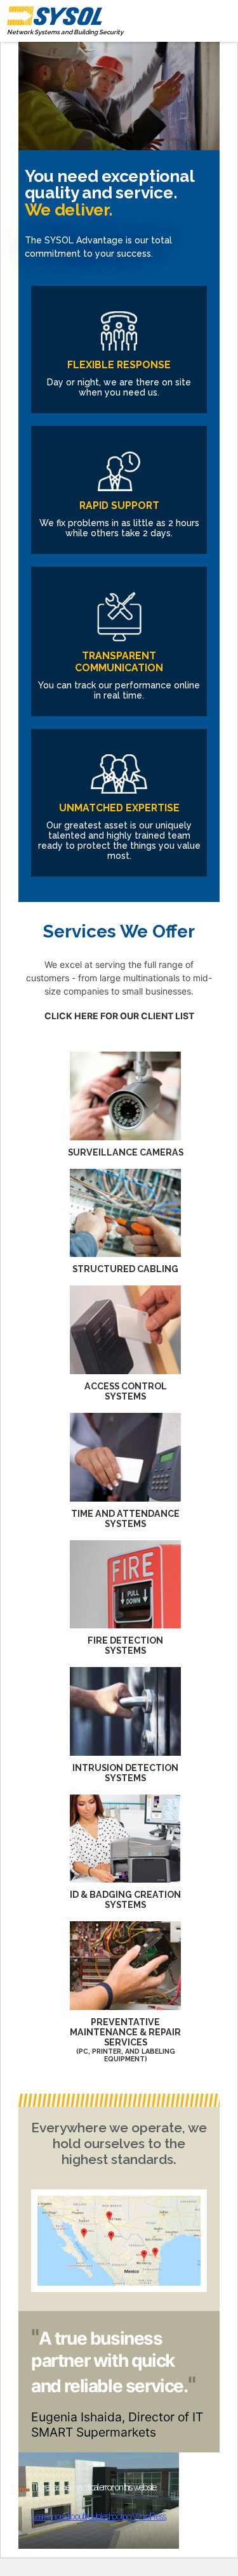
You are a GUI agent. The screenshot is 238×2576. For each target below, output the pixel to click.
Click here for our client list (119, 1016)
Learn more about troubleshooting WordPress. (99, 2516)
